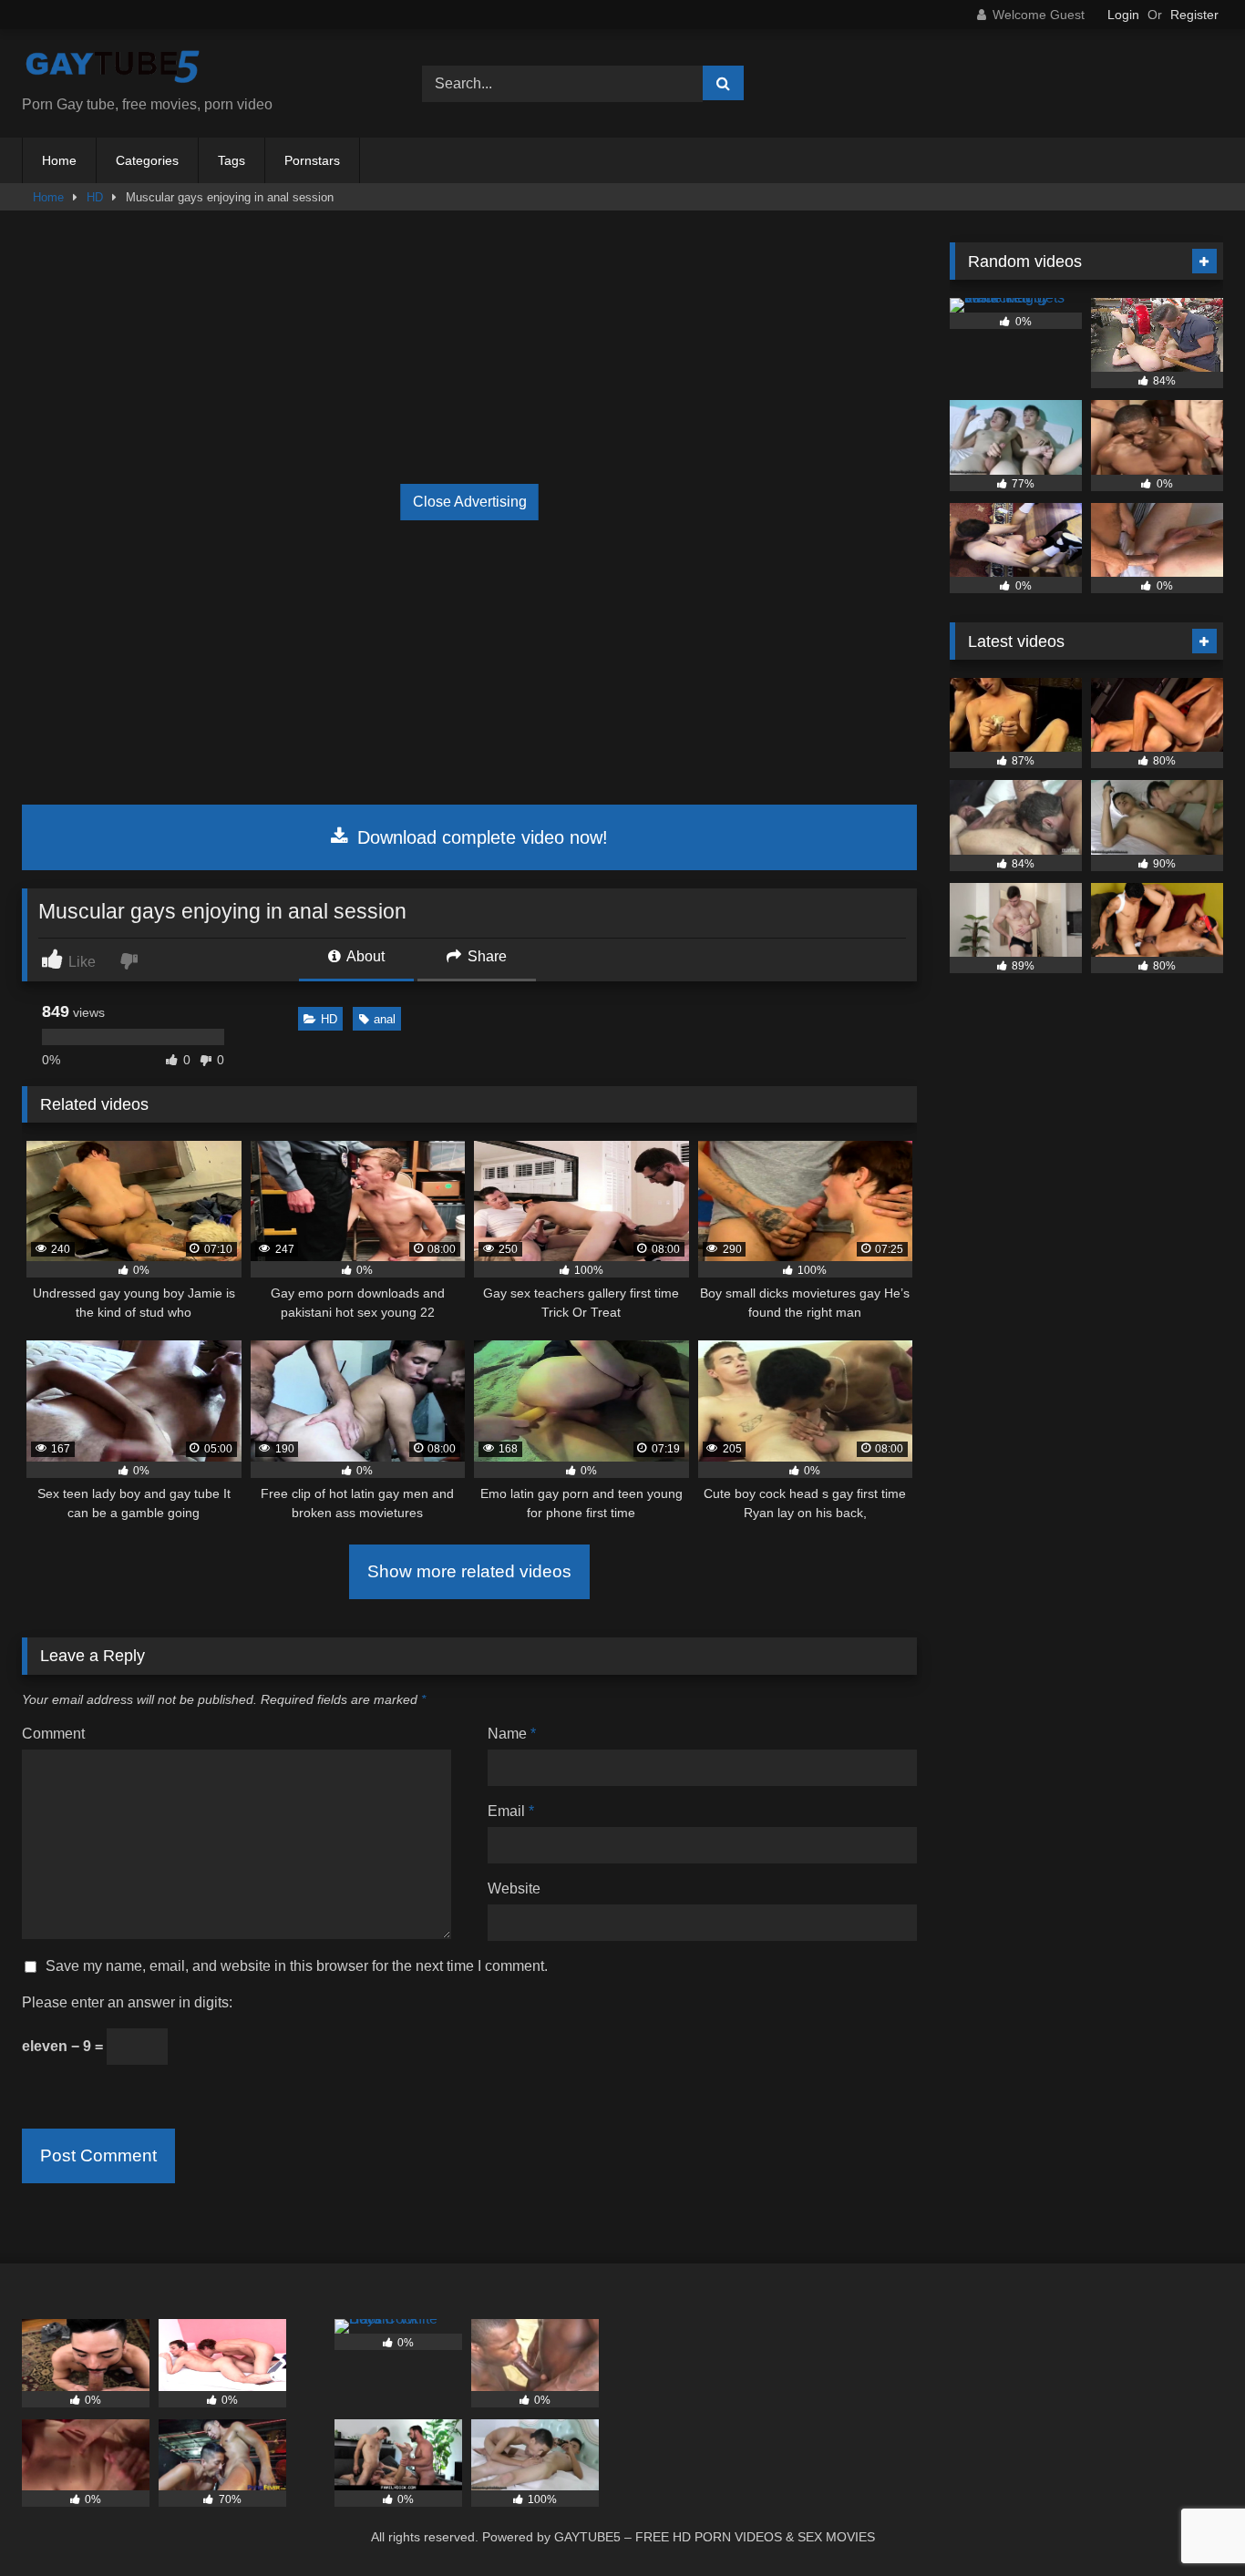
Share (485, 956)
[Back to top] (1188, 2522)
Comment (53, 1734)
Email (511, 1811)
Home (59, 160)
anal (385, 1019)
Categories (147, 160)
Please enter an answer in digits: (127, 2002)
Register (1194, 15)
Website (514, 1888)
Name (512, 1734)
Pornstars (312, 160)
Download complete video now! (480, 837)
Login (1123, 15)
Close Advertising (470, 502)
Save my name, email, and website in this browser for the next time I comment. (297, 1966)
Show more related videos (469, 1571)
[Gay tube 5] (113, 69)
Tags (232, 160)
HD (95, 197)
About (364, 956)
